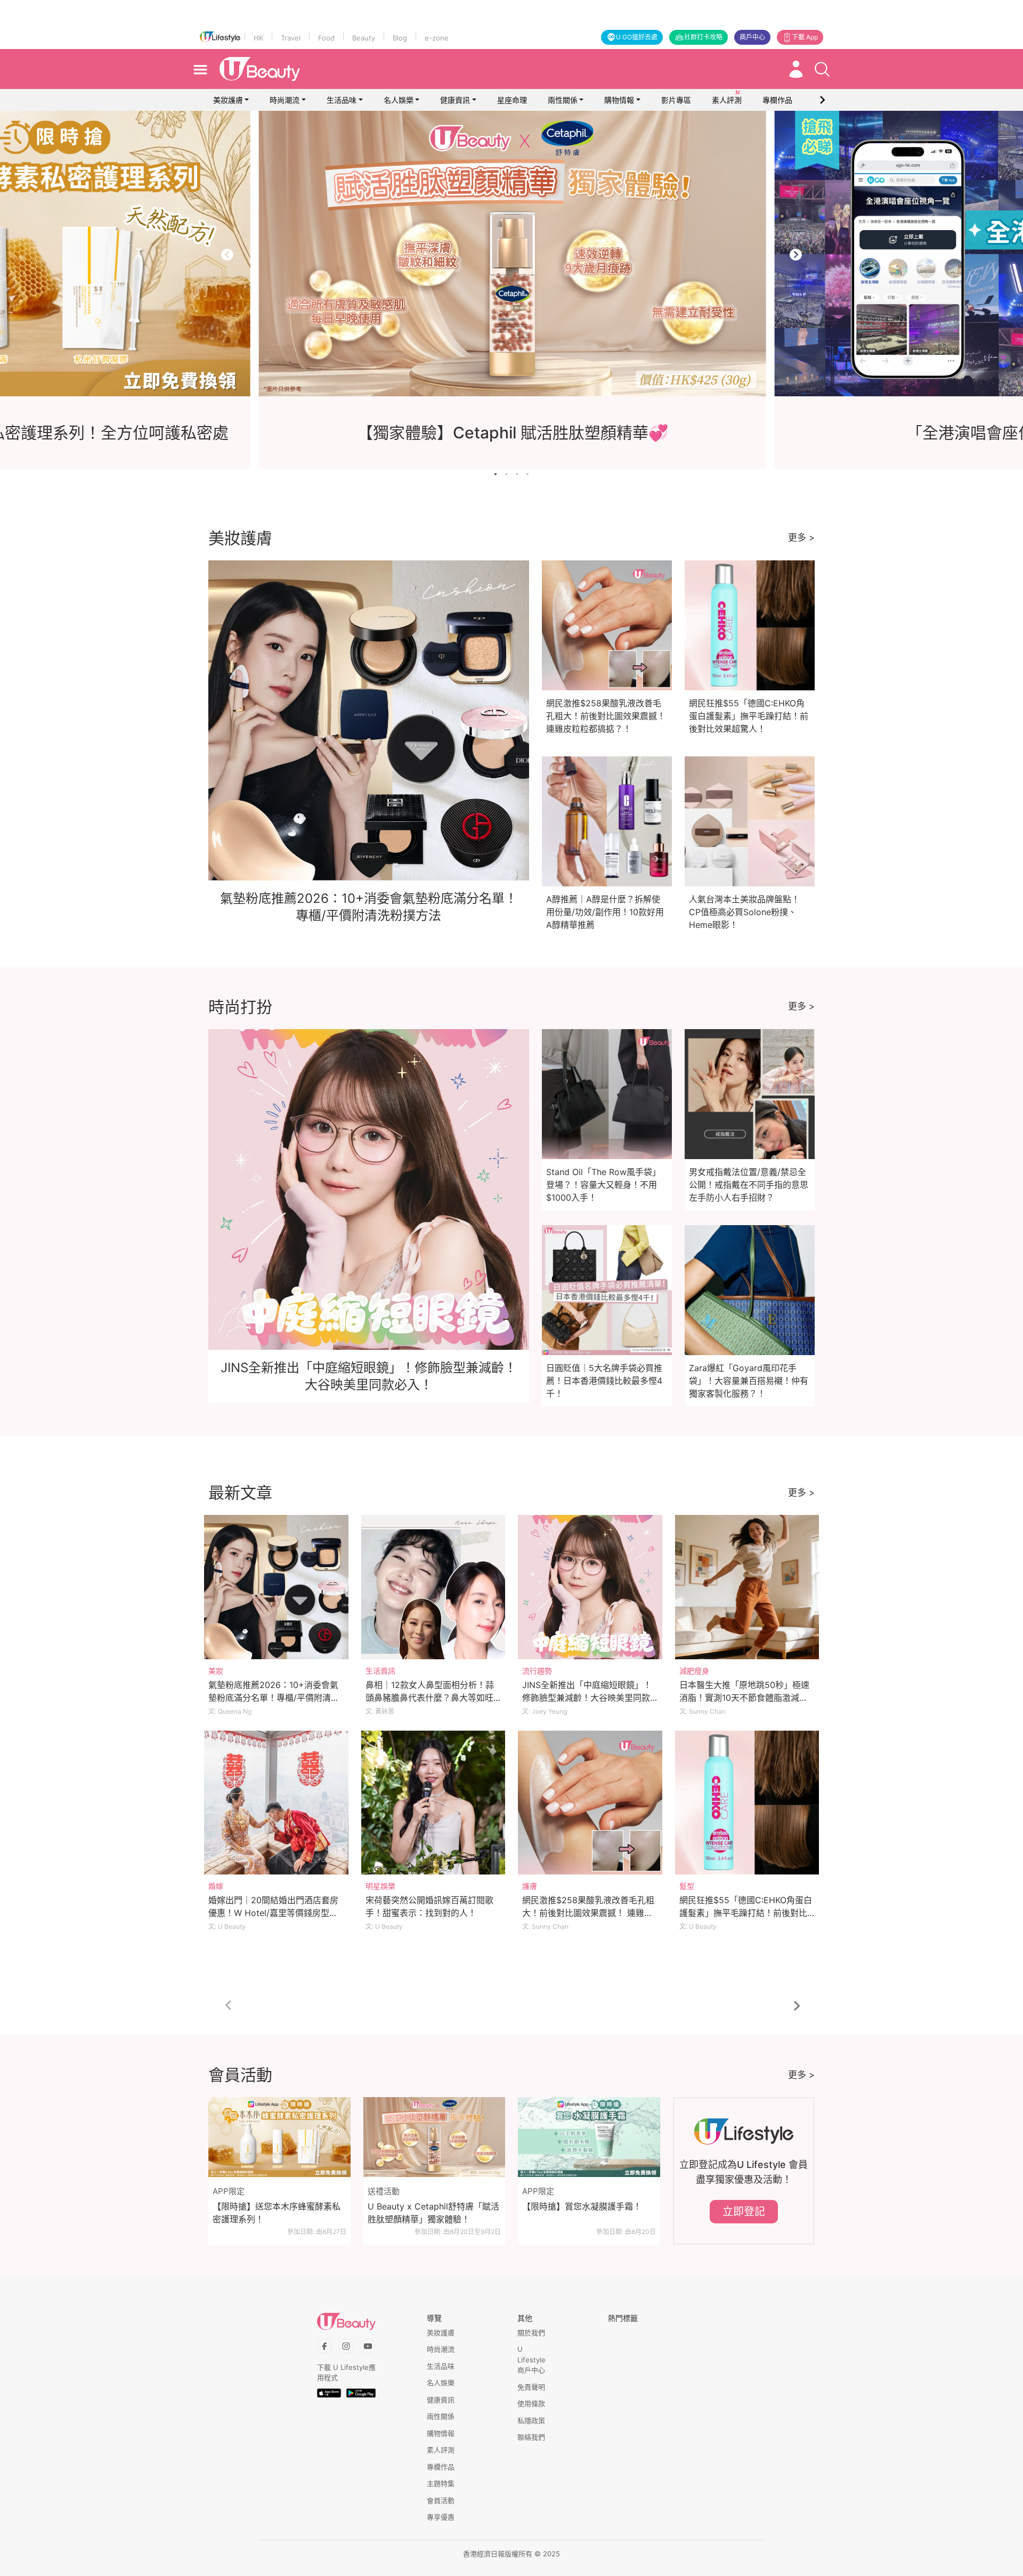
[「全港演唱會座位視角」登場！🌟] (511, 254)
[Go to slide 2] (506, 474)
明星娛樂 (380, 1886)
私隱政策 (531, 2420)
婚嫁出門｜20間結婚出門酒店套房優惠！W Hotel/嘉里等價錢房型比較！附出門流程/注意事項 (273, 1913)
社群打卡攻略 (703, 37)
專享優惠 (441, 2517)
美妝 (216, 1671)
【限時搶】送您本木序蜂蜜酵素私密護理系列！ (277, 2213)
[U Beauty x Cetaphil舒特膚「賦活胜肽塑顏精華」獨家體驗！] (435, 2137)
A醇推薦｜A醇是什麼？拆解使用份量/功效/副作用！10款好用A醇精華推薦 (605, 912)
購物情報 (619, 100)
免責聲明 (531, 2387)
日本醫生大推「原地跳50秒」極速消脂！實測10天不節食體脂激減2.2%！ (744, 1698)
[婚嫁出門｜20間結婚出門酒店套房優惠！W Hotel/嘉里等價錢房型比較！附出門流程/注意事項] (276, 1803)
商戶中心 (752, 37)
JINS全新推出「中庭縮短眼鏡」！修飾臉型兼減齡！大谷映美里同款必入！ (587, 1698)
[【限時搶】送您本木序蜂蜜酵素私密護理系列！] (279, 2137)
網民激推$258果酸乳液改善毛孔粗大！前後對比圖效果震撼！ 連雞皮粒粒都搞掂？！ (606, 716)
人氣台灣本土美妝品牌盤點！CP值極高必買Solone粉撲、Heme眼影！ (744, 912)
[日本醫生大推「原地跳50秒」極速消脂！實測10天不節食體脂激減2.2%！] (747, 1587)
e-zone (437, 38)
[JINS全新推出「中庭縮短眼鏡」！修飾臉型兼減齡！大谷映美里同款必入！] (590, 1587)
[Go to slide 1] (496, 474)
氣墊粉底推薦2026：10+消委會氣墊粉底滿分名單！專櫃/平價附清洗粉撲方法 (274, 1698)
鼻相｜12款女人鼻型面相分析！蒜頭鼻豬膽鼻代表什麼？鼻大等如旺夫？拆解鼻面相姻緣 (430, 1698)
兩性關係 (563, 100)
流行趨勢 (537, 1671)
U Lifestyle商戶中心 (531, 2359)
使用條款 (531, 2403)
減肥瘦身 (694, 1671)
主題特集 (441, 2483)
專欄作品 (441, 2467)
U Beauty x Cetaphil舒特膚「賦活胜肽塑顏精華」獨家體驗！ (433, 2213)
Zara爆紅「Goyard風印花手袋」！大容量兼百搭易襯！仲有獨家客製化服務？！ (749, 1381)
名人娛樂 (399, 100)
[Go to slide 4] (527, 474)
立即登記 (744, 2212)
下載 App (805, 37)
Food (326, 38)
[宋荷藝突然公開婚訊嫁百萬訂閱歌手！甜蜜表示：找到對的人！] (433, 1803)
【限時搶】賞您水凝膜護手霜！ (582, 2206)
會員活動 (441, 2500)
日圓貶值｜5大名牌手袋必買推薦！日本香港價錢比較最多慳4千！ (604, 1381)
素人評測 (441, 2450)
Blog (400, 38)
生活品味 (342, 100)
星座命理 (512, 100)
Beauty (364, 38)
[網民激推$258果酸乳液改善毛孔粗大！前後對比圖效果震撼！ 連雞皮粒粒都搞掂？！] (590, 1803)
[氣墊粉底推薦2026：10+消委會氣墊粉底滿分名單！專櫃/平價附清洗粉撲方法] (276, 1587)
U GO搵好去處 (637, 37)
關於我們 (531, 2333)
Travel (291, 38)
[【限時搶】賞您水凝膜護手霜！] (589, 2137)
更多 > (801, 537)
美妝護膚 (228, 100)
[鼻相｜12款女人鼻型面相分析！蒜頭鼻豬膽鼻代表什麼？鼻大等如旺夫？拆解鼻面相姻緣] (433, 1587)
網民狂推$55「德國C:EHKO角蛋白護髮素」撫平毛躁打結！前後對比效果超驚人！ (749, 716)
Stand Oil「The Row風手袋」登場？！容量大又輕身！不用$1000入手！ (603, 1185)
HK (258, 38)
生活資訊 (380, 1671)
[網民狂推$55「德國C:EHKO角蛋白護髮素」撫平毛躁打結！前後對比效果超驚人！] (747, 1803)
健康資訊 (455, 100)
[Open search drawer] (822, 69)
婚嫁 (216, 1886)
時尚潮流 (285, 100)
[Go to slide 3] (517, 474)
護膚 (530, 1886)
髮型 (687, 1886)
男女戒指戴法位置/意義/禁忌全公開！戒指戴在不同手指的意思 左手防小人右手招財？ (749, 1185)
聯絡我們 (531, 2437)
